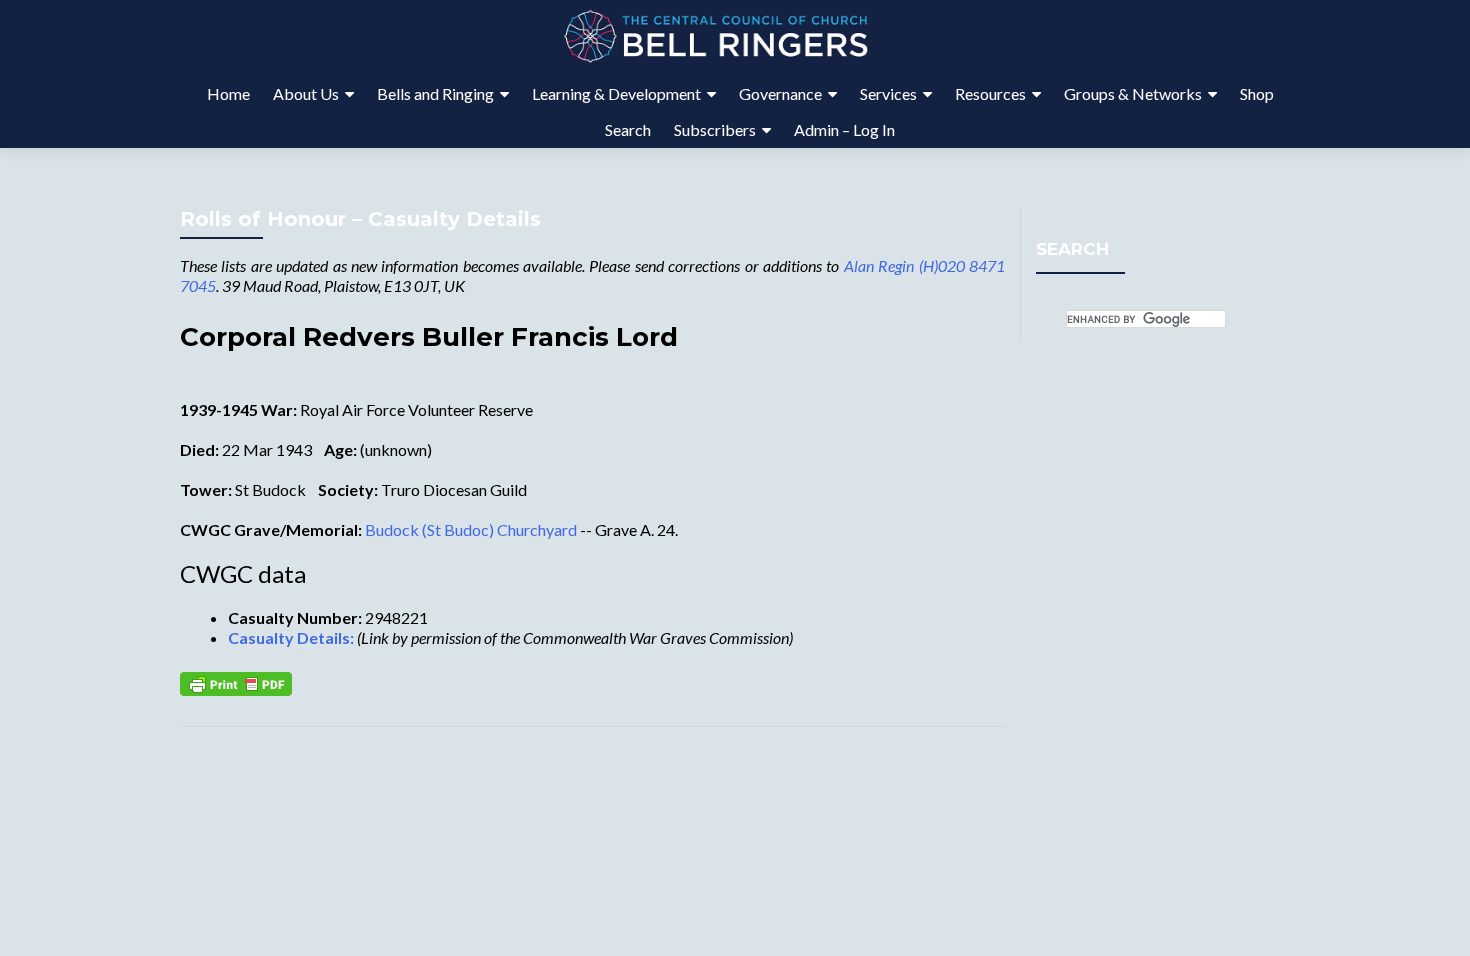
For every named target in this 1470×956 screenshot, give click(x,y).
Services (888, 93)
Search (628, 129)
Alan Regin (879, 265)
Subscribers (715, 129)
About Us (306, 93)
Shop (1257, 93)
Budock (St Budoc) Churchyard (471, 529)
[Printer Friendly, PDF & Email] (236, 682)
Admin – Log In (844, 129)
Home (228, 93)
